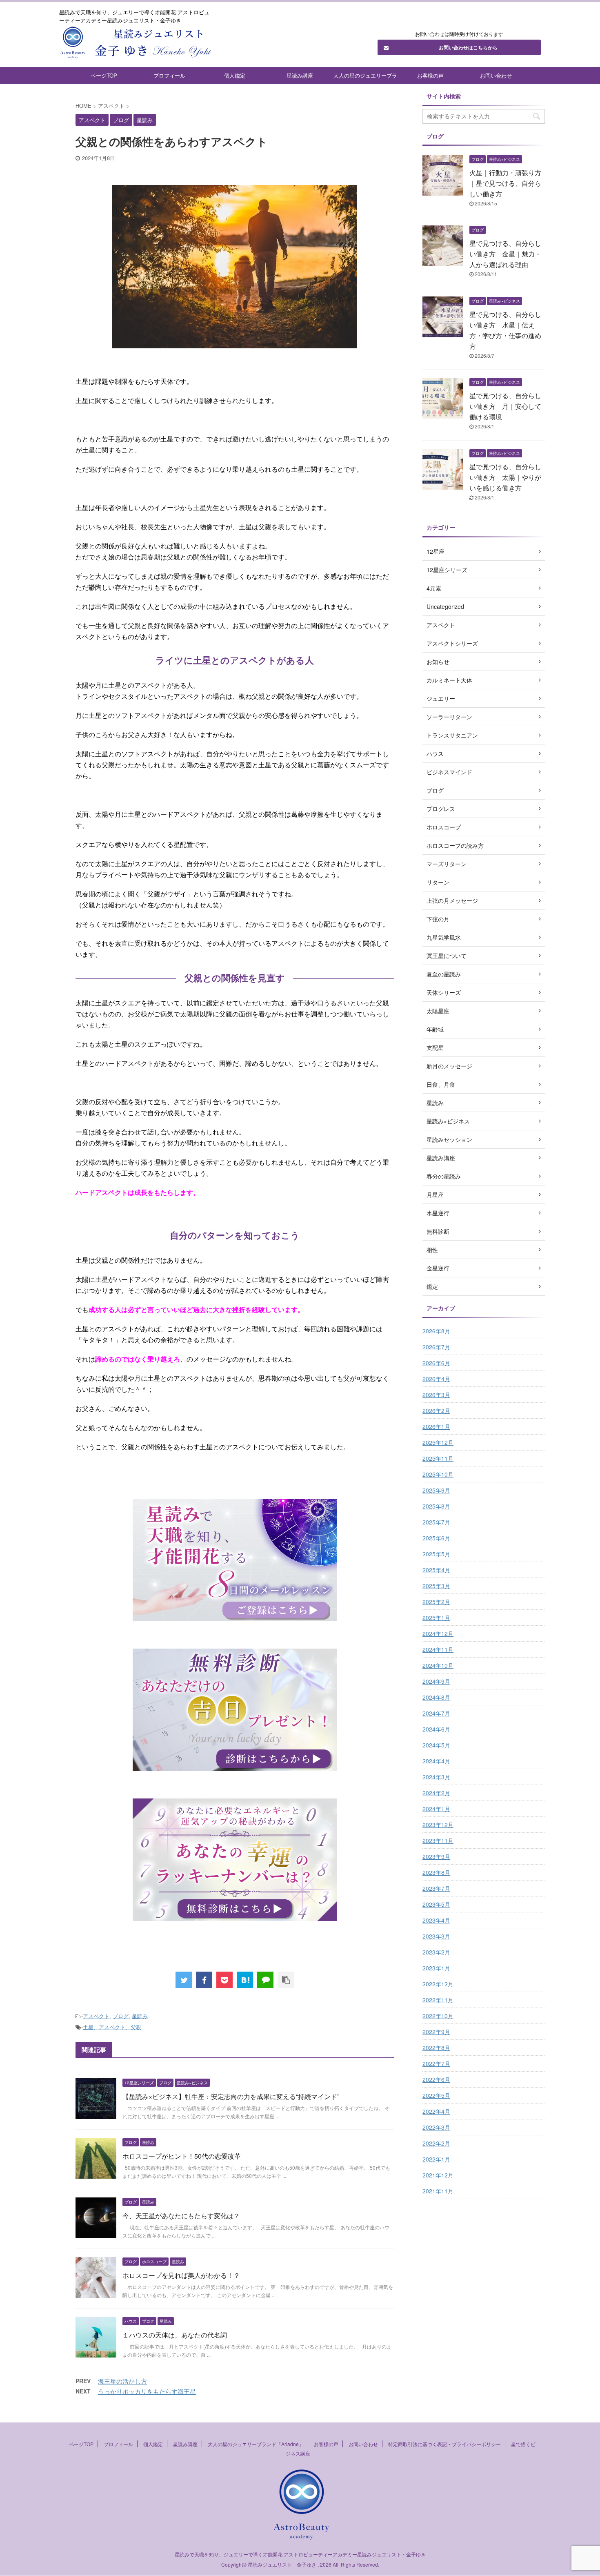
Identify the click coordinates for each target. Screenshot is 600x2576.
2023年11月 (438, 1841)
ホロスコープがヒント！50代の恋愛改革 (182, 2156)
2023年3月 (436, 1936)
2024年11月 (438, 1649)
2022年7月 (436, 2063)
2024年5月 (436, 1745)
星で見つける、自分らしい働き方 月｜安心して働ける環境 (505, 406)
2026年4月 (436, 1379)
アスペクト (96, 2016)
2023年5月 (436, 1904)
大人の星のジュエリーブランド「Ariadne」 (365, 78)
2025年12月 (438, 1442)
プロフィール (169, 75)
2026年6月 (436, 1363)
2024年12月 (438, 1633)
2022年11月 (438, 2000)
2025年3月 (436, 1586)
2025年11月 (438, 1458)
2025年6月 (436, 1538)
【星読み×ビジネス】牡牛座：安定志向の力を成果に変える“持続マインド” (231, 2096)
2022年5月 (436, 2095)
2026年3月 (436, 1395)
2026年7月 (436, 1347)
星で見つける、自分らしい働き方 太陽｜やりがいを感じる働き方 (505, 477)
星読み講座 (300, 75)
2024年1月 (436, 1809)
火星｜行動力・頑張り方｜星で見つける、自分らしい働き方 (505, 183)
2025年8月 (436, 1506)
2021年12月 (438, 2175)
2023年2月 (436, 1952)
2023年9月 (436, 1856)
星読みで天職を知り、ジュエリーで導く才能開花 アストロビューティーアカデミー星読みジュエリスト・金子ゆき (300, 2554)
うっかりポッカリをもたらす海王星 (147, 2391)
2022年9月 (436, 2032)
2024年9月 (436, 1681)
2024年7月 (436, 1713)
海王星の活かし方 (122, 2381)
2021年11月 (438, 2191)
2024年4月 (436, 1761)
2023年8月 (436, 1872)
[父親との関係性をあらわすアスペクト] (245, 1980)
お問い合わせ (496, 75)
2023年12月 (438, 1825)
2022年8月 (436, 2048)
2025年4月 (436, 1570)
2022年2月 (436, 2143)
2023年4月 (436, 1920)
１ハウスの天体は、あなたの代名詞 (175, 2335)
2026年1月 (436, 1426)
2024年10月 (438, 1665)
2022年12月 (438, 1984)
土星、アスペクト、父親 (112, 2027)
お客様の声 (430, 75)
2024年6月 (436, 1729)
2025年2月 (436, 1602)
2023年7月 (436, 1888)
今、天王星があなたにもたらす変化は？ (181, 2216)
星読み (140, 2016)
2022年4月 (436, 2111)
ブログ (121, 2016)
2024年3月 (436, 1777)
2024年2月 (436, 1793)
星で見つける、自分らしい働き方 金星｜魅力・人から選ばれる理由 (505, 254)
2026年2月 (436, 1411)
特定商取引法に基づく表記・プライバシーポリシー (444, 2444)
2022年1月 (436, 2159)
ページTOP (104, 75)
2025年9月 (436, 1490)
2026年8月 (436, 1331)
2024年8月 (436, 1697)
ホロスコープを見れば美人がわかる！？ (181, 2275)
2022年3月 (436, 2127)
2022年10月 (438, 2016)
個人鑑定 (235, 75)
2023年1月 (436, 1968)
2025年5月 (436, 1554)
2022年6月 (436, 2079)
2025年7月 (436, 1522)
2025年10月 (438, 1474)
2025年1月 (436, 1618)
